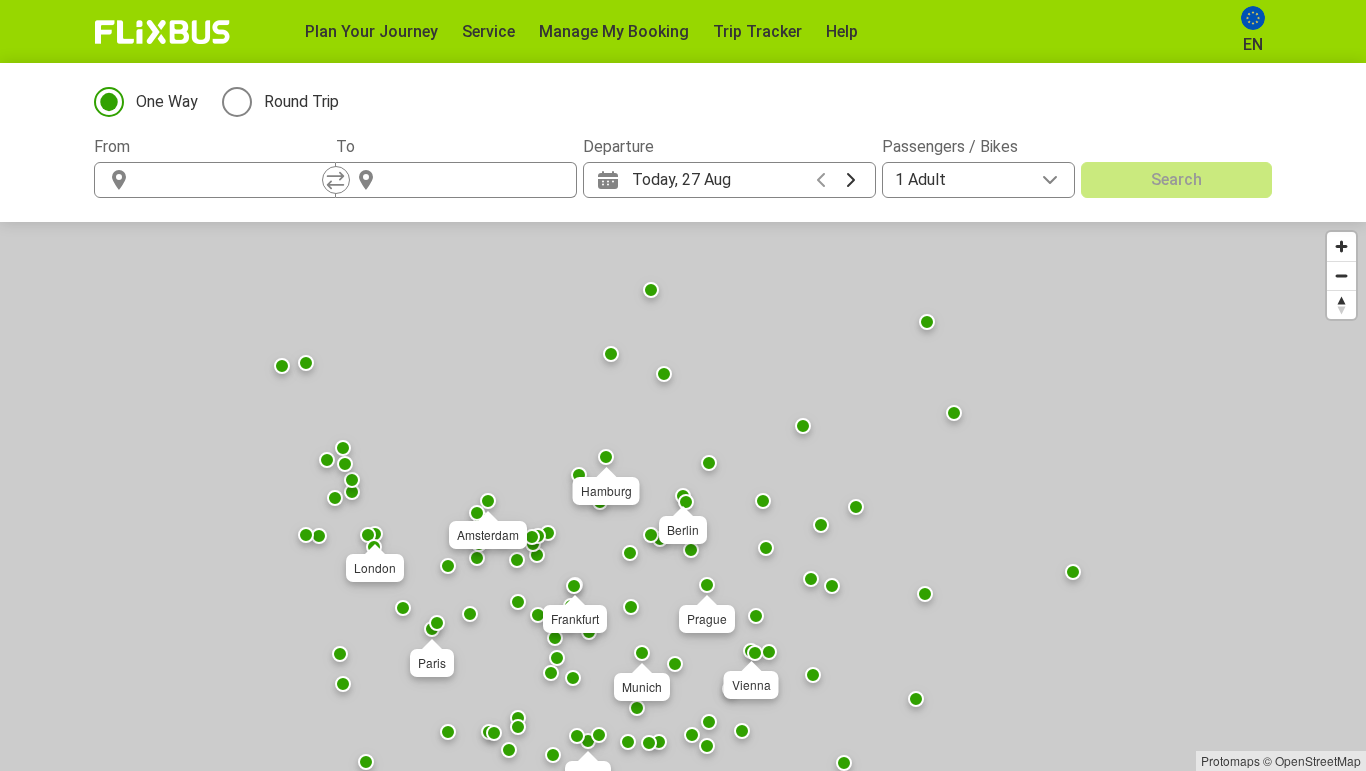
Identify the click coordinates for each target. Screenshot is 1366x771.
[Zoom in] (1341, 246)
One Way (167, 101)
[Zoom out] (1341, 275)
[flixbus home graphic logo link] (162, 32)
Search (1176, 179)
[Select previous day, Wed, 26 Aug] (821, 180)
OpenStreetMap (1318, 760)
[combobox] (233, 180)
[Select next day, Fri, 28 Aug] (851, 180)
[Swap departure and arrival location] (336, 180)
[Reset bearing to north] (1341, 304)
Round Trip (301, 101)
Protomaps (1230, 760)
